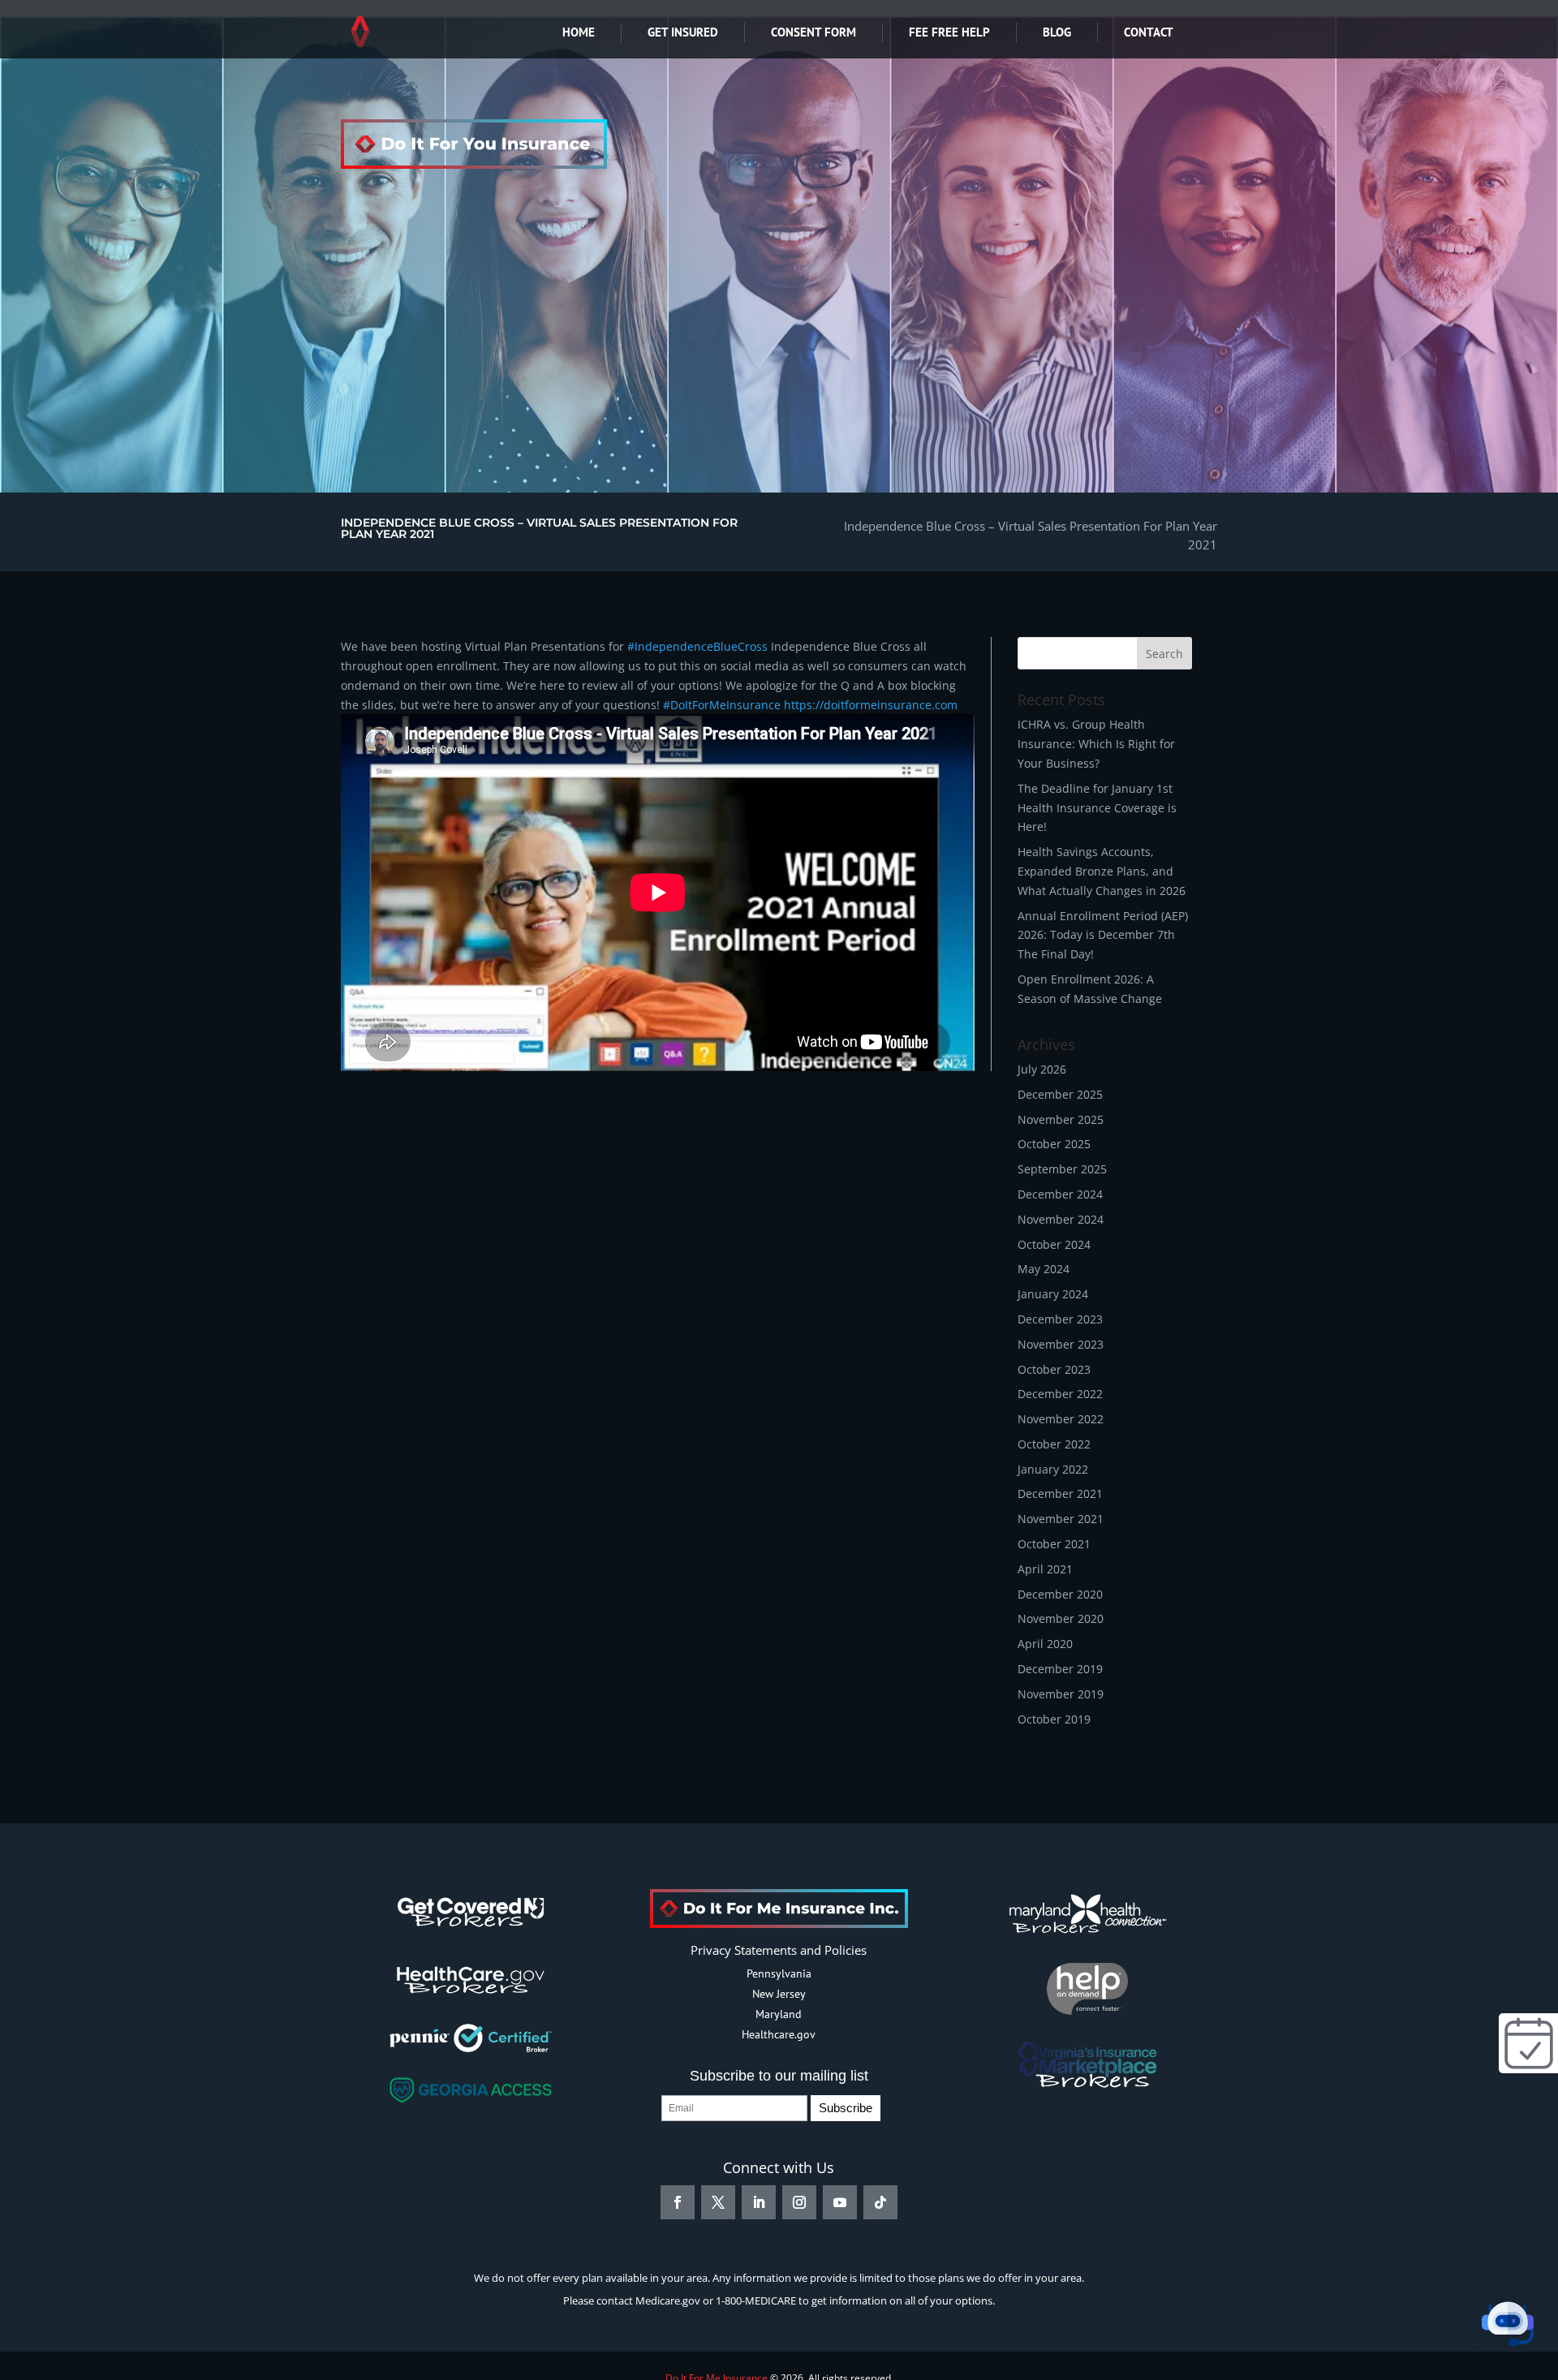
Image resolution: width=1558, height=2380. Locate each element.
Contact (1149, 32)
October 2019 (1054, 1719)
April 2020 (1045, 1644)
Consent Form (813, 32)
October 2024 (1054, 1244)
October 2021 (1054, 1544)
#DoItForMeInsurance (722, 705)
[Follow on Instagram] (799, 2202)
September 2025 (1062, 1169)
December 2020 (1060, 1594)
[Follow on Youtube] (840, 2202)
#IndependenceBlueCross (697, 646)
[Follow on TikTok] (880, 2202)
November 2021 (1061, 1519)
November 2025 (1061, 1119)
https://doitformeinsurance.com (871, 705)
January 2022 (1053, 1469)
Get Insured (683, 32)
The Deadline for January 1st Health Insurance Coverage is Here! (1097, 808)
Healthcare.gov (779, 2034)
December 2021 (1060, 1493)
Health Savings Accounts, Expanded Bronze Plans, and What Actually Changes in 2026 (1102, 871)
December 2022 (1060, 1394)
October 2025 (1054, 1144)
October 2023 (1054, 1369)
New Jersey (779, 1994)
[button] (1508, 2327)
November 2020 (1061, 1618)
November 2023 (1061, 1344)
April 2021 (1045, 1569)
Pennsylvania (779, 1973)
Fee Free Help (949, 32)
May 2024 (1044, 1269)
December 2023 (1060, 1319)
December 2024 (1060, 1194)
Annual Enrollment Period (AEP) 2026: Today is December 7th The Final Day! (1103, 935)
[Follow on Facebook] (678, 2202)
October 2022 (1054, 1444)
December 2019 (1060, 1669)
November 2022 (1061, 1419)
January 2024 (1053, 1294)
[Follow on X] (718, 2202)
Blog (1057, 32)
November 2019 (1061, 1694)
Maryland (779, 2014)
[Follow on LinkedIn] (759, 2202)
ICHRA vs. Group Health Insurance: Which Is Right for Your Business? (1096, 744)
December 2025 (1060, 1094)
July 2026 (1042, 1069)
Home (579, 32)
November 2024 (1061, 1219)
